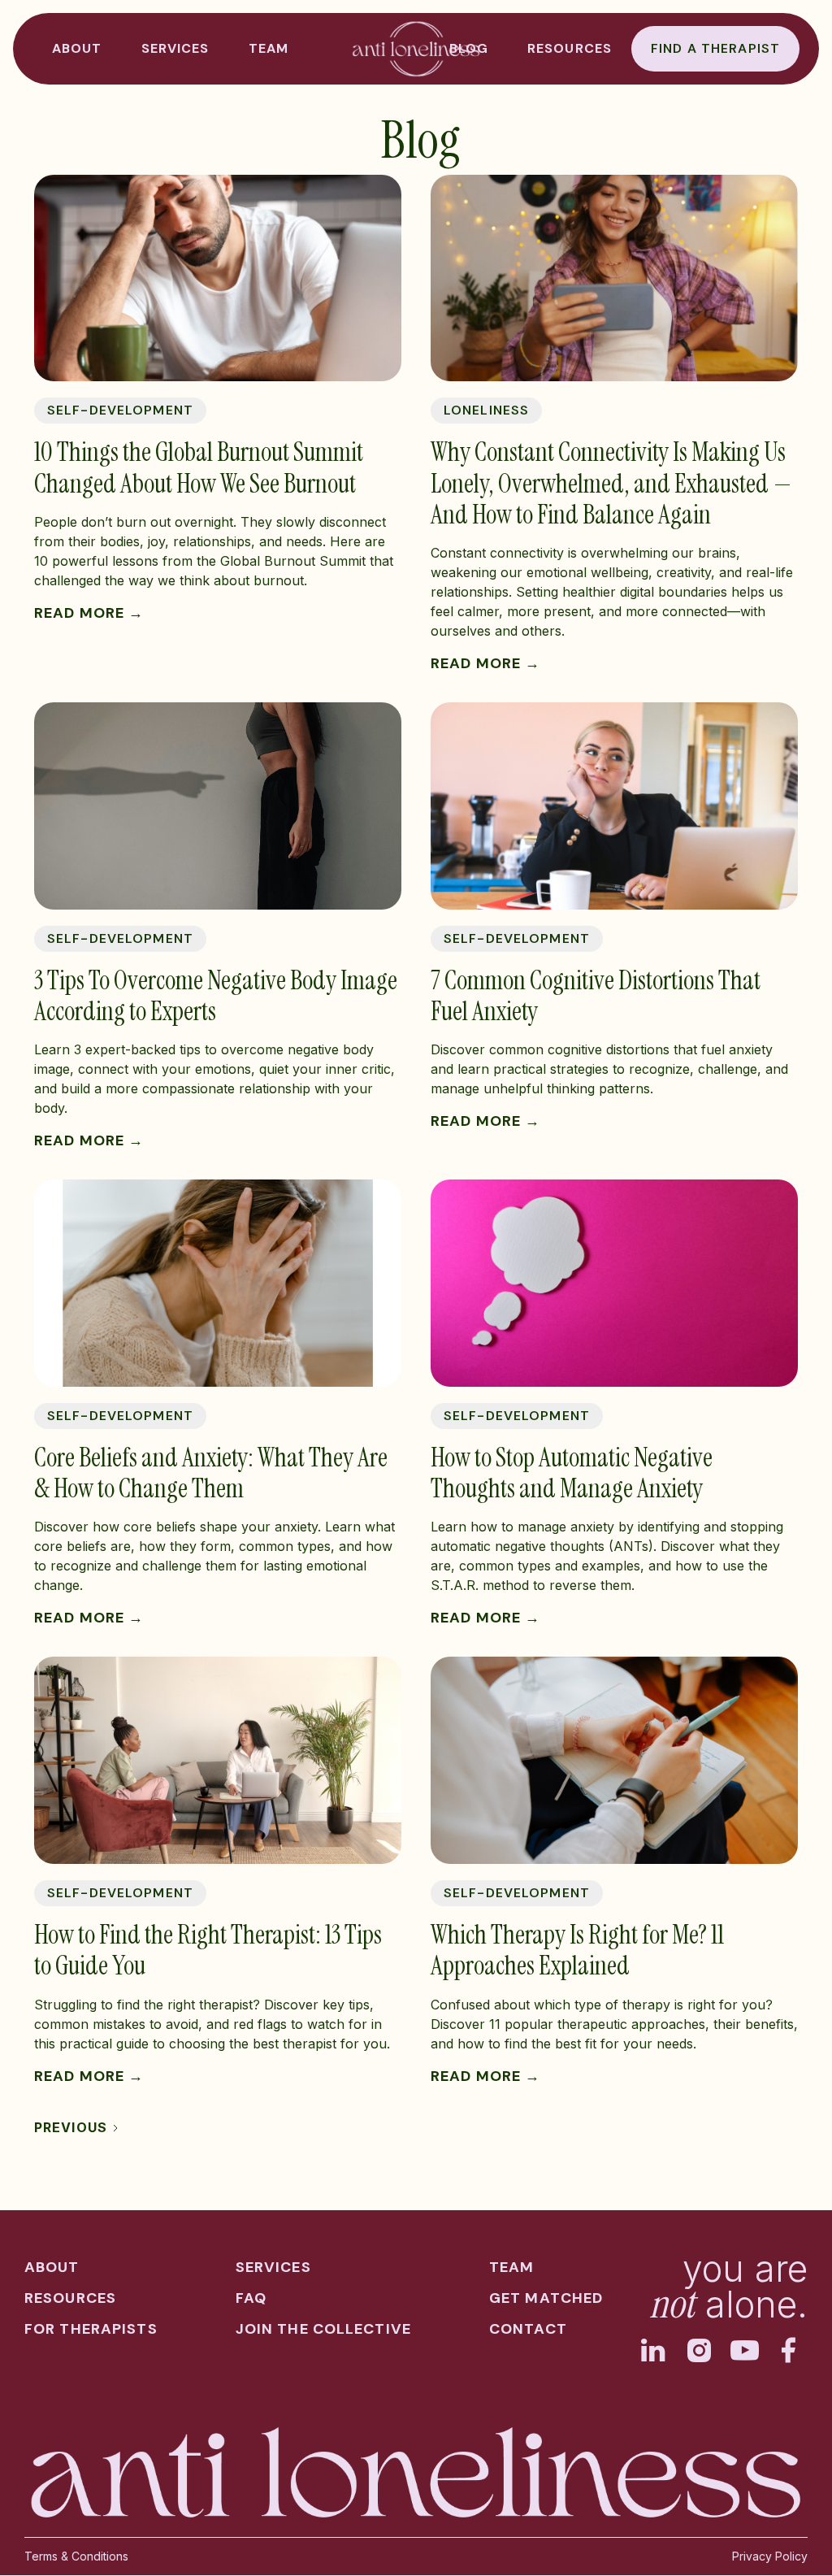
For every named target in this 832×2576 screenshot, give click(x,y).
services (273, 2267)
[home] (416, 49)
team (511, 2267)
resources (570, 48)
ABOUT (77, 48)
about (52, 2267)
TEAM (269, 48)
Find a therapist (715, 48)
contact (528, 2329)
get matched (546, 2298)
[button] (175, 49)
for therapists (91, 2329)
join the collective (323, 2329)
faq (251, 2298)
